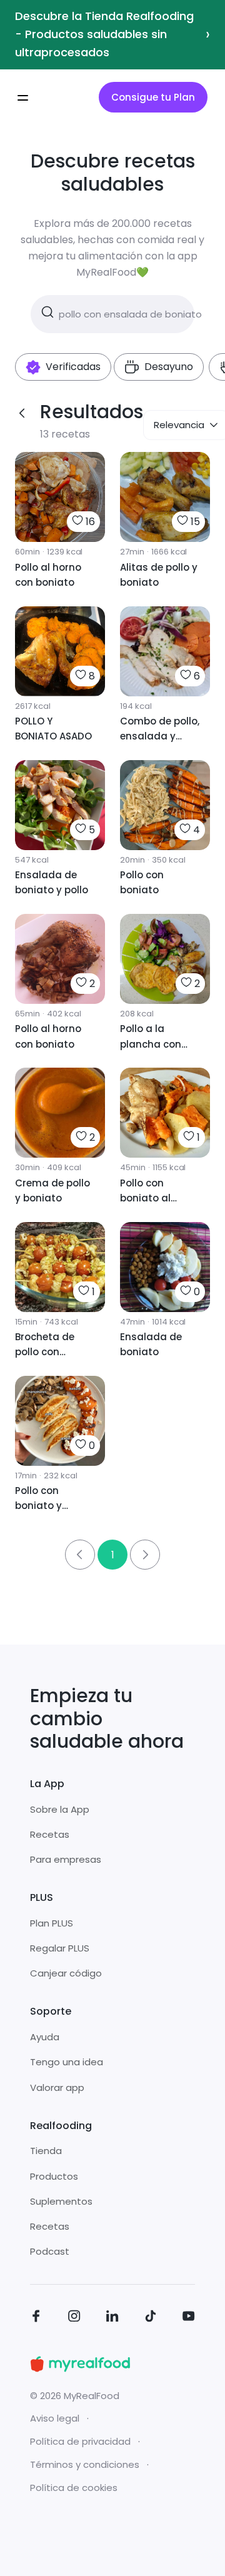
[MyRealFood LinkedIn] (112, 2318)
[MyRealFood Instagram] (74, 2318)
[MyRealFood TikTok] (151, 2318)
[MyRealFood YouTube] (189, 2318)
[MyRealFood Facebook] (36, 2318)
